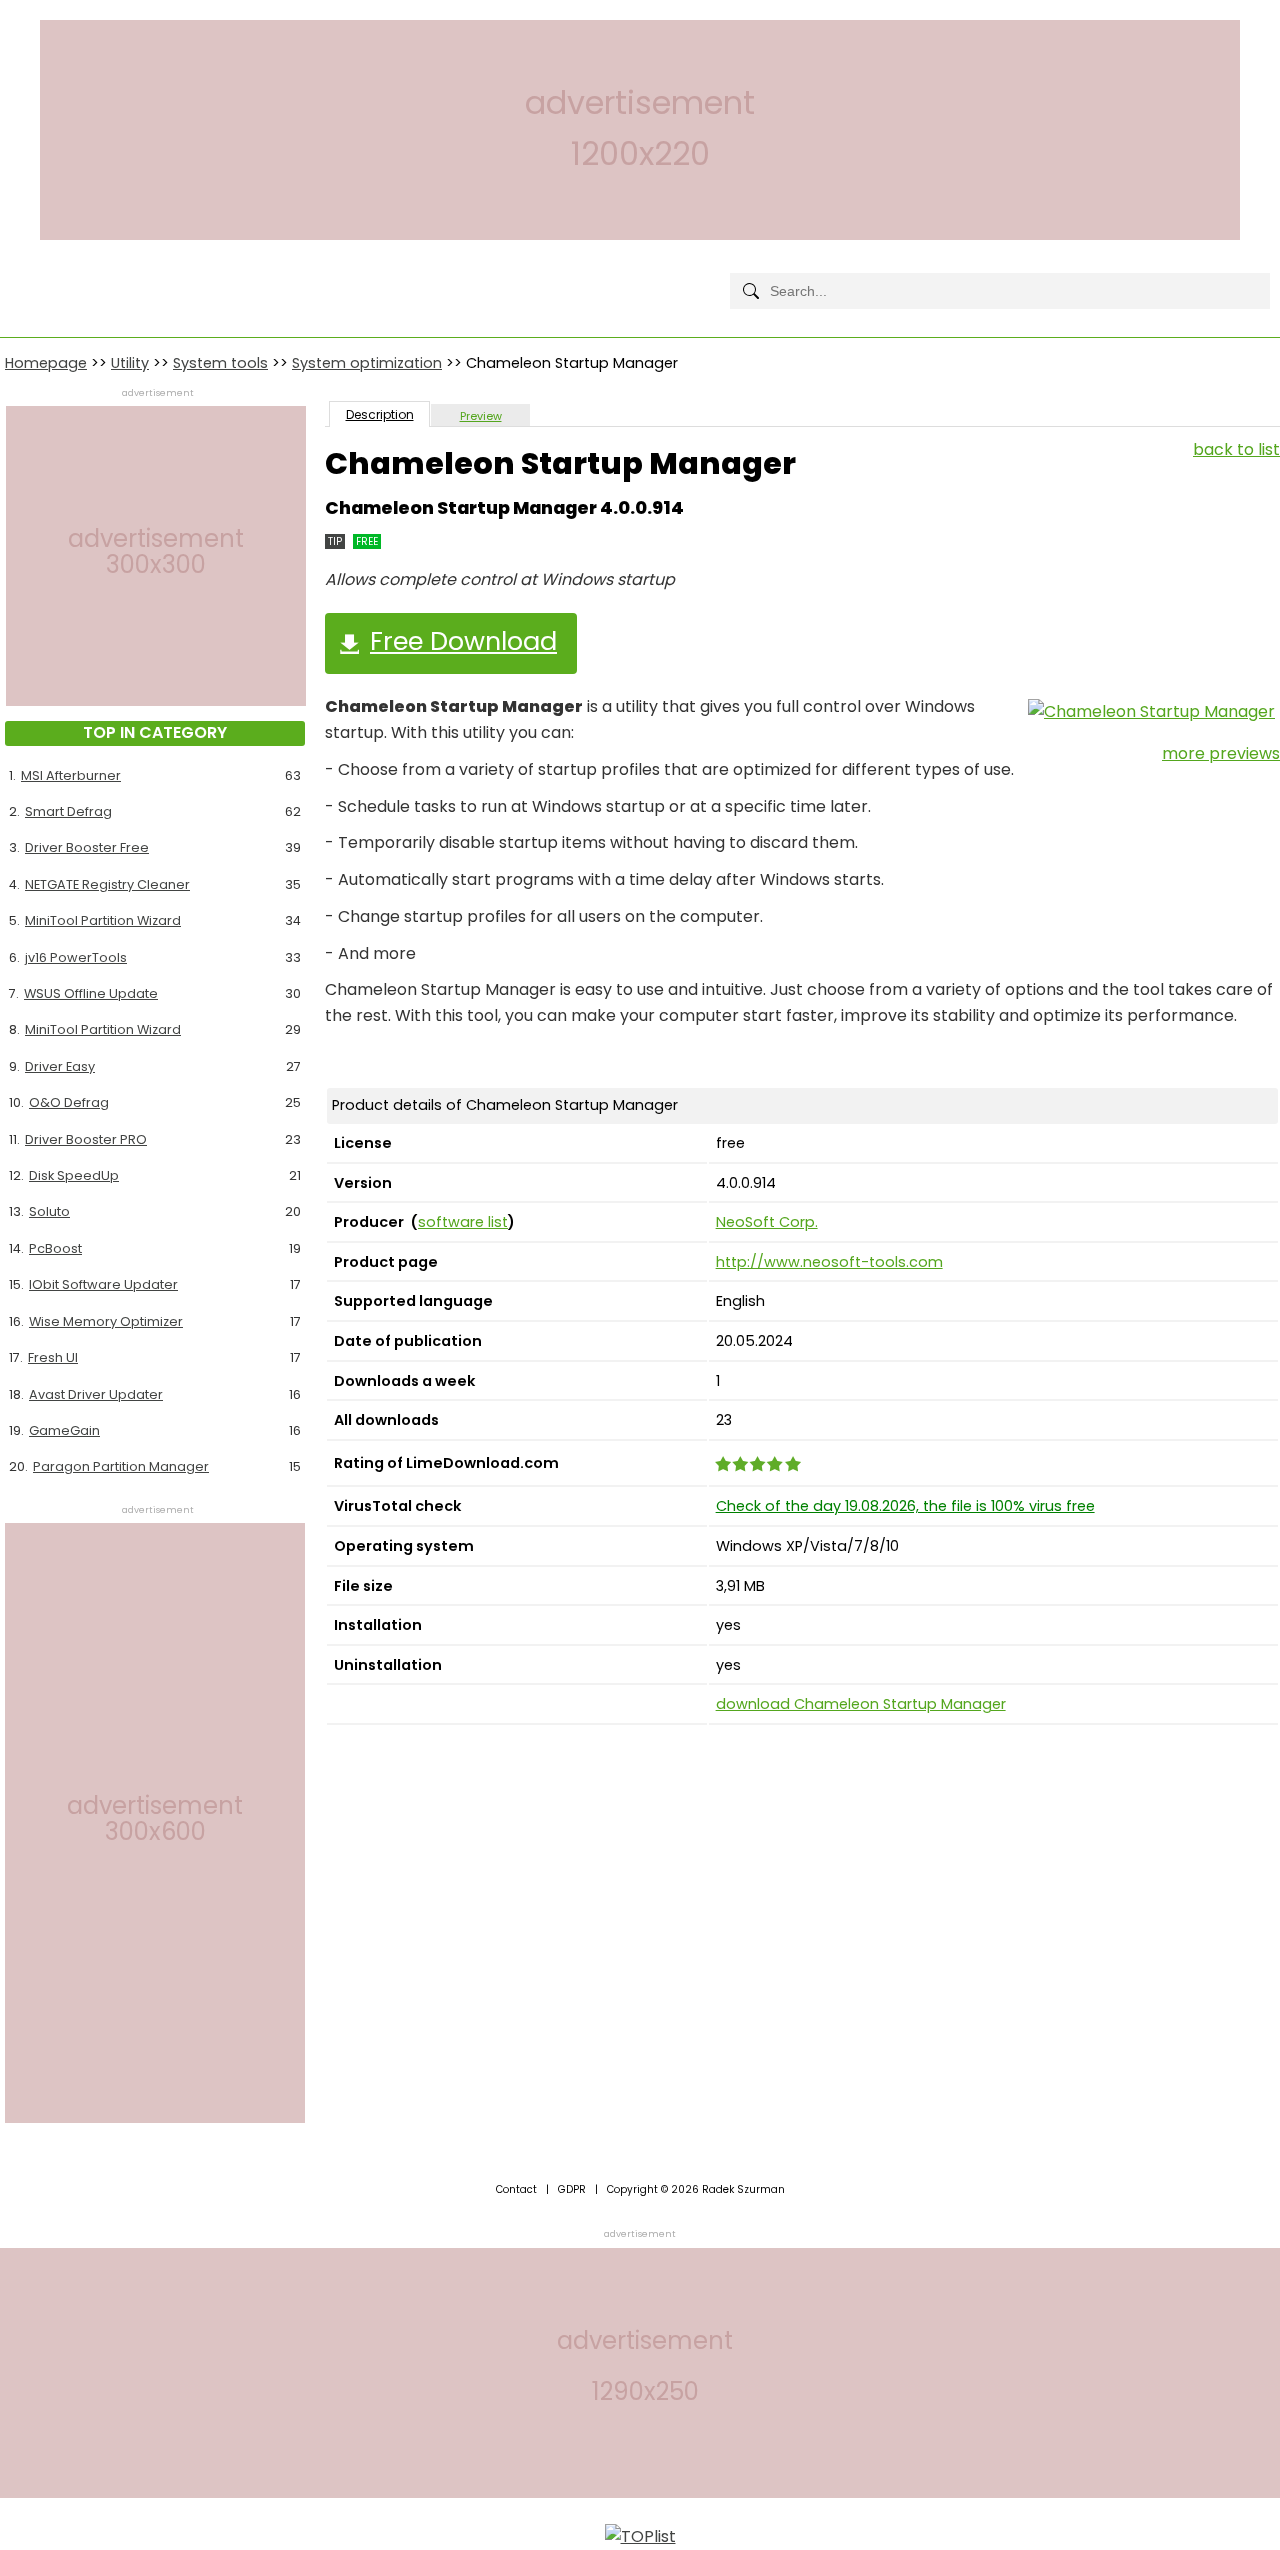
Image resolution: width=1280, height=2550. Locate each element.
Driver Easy (60, 1066)
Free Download (463, 641)
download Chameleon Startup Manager (861, 1704)
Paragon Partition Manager (121, 1466)
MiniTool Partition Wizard (103, 920)
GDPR (572, 2189)
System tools (220, 363)
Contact (516, 2189)
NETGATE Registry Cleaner (107, 884)
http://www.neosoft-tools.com (829, 1262)
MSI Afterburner (71, 775)
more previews (1221, 753)
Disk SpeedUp (74, 1175)
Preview (481, 416)
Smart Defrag (68, 811)
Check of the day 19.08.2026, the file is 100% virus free (905, 1506)
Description (380, 414)
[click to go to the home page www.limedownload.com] (50, 274)
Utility (130, 363)
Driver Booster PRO (86, 1139)
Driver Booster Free (87, 847)
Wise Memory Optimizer (106, 1321)
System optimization (367, 363)
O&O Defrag (69, 1102)
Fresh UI (53, 1357)
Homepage (46, 363)
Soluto (49, 1211)
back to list (1236, 449)
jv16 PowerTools (76, 957)
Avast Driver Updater (96, 1394)
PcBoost (55, 1248)
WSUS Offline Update (91, 993)
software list (463, 1222)
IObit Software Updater (103, 1284)
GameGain (64, 1430)
